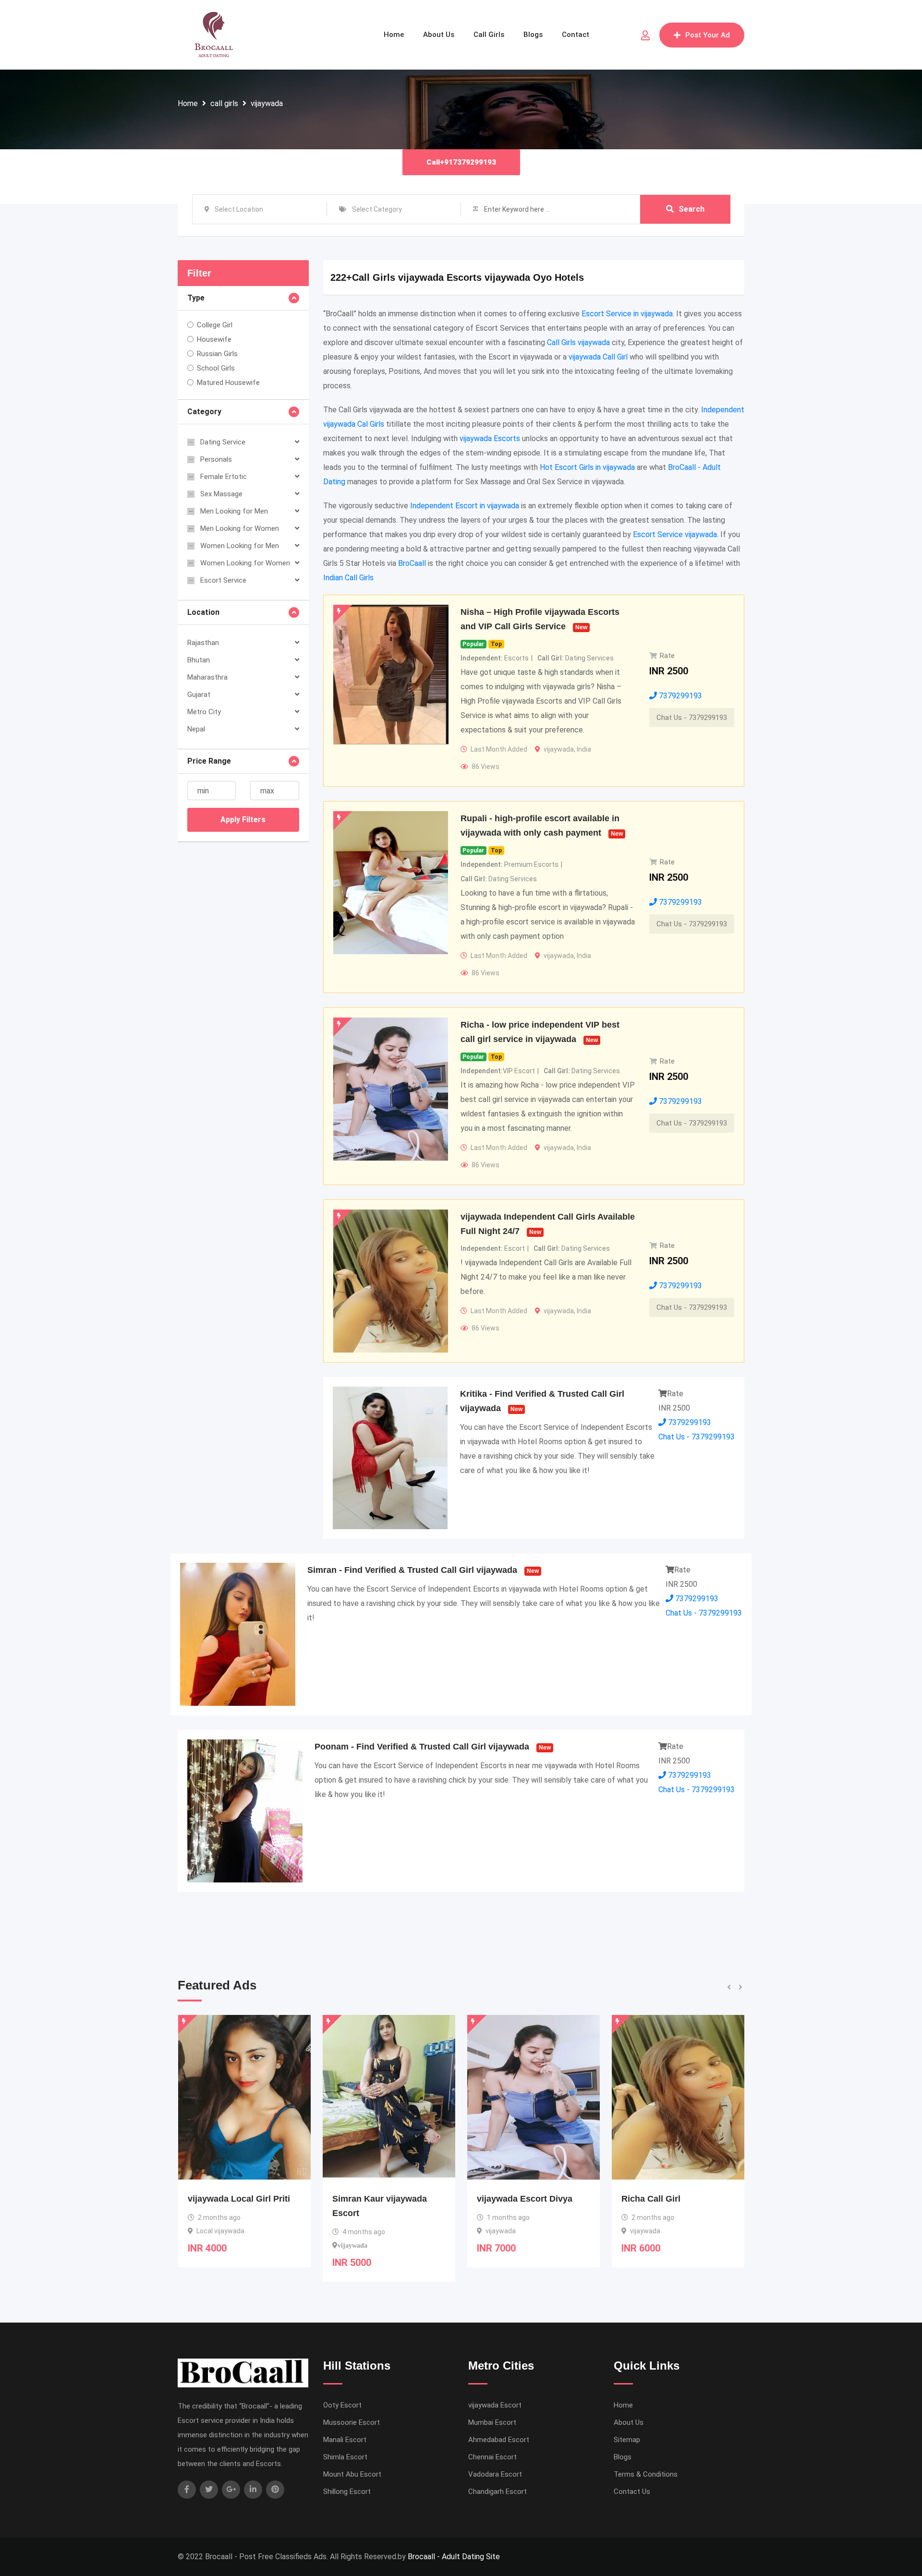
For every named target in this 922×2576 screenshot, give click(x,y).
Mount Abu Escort (352, 2474)
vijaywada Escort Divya (380, 2199)
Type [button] (196, 298)
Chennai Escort (492, 2457)
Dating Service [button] (223, 442)
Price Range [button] (209, 761)
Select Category (377, 209)
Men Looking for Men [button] (234, 511)
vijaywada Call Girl (598, 357)
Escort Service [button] (223, 580)
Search (691, 209)
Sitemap (627, 2440)
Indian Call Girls (348, 578)
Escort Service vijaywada (675, 534)
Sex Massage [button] (221, 494)
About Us (439, 35)
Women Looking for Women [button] (245, 563)
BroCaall (412, 563)
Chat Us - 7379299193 (692, 718)
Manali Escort (345, 2440)
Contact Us (632, 2492)
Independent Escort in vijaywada (465, 506)
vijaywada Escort (495, 2405)
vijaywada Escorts (490, 438)
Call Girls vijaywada (578, 342)
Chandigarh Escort (497, 2492)
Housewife (214, 339)
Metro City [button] (204, 712)
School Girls (216, 368)
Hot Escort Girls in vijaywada (587, 467)
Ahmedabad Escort (499, 2440)
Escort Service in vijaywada (627, 314)
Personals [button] (216, 459)
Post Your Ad (708, 35)
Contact (576, 35)
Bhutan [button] (199, 660)
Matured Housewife (228, 383)
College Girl (215, 325)
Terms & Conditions (646, 2474)
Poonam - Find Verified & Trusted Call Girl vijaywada (422, 1747)
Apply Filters (243, 820)
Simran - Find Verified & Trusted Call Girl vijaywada (412, 1570)
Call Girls (489, 35)
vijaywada (267, 103)
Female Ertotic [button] (224, 477)
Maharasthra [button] (207, 677)
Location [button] (203, 612)
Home (394, 35)
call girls (224, 103)
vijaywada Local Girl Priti (673, 2199)
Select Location (239, 209)
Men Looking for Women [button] (240, 528)
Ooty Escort (342, 2405)
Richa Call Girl (506, 2199)
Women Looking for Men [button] (240, 546)
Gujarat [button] (199, 695)
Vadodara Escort (495, 2474)
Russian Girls (217, 354)
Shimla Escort (345, 2457)
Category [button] (204, 412)
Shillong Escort (347, 2492)
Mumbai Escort (492, 2422)
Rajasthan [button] (203, 643)
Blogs (533, 35)
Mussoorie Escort (352, 2422)
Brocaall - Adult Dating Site (454, 2557)
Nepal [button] (196, 729)
